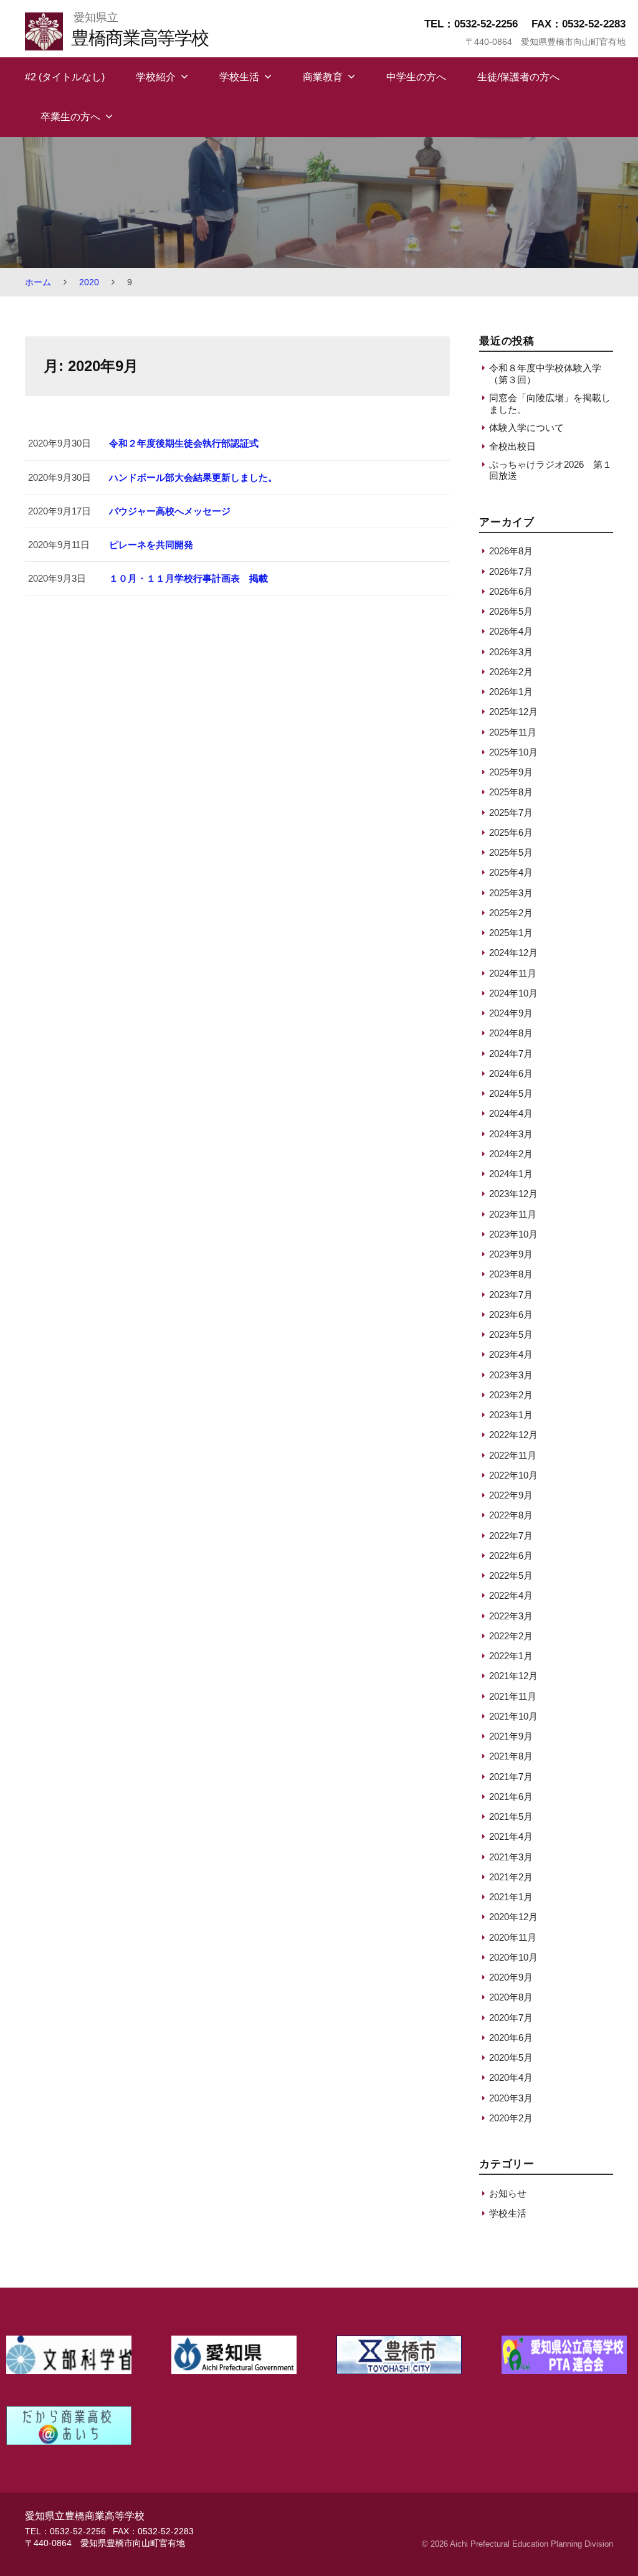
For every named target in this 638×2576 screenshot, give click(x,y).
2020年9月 (511, 1977)
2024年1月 (511, 1174)
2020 (89, 282)
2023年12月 (513, 1194)
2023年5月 (511, 1334)
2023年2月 (511, 1395)
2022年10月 (513, 1475)
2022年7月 (511, 1536)
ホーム (38, 282)
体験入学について (526, 428)
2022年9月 (511, 1495)
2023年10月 (513, 1234)
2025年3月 (511, 893)
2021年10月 (513, 1716)
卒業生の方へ (70, 117)
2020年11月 (513, 1937)
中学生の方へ (416, 77)
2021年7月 (511, 1777)
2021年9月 (511, 1736)
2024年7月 (511, 1054)
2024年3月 (511, 1134)
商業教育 (323, 77)
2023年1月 (511, 1415)
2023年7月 (511, 1295)
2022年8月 (511, 1515)
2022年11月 (513, 1455)
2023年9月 (511, 1254)
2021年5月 (511, 1816)
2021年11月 (513, 1696)
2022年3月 (511, 1616)
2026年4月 (511, 631)
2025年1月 (511, 933)
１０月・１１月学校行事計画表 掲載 (188, 578)
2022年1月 (511, 1656)
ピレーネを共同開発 (151, 545)
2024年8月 (511, 1033)
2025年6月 (511, 832)
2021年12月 (513, 1676)
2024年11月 (513, 973)
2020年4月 (511, 2077)
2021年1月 (511, 1897)
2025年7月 (511, 812)
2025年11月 (513, 732)
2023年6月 (511, 1314)
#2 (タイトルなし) (65, 77)
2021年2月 (511, 1877)
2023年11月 (513, 1214)
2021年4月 (511, 1836)
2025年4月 (511, 872)
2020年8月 (511, 1997)
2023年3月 (511, 1375)
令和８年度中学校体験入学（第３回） (545, 373)
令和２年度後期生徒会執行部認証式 (184, 443)
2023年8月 (511, 1274)
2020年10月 (513, 1957)
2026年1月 (511, 692)
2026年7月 (511, 571)
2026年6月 (511, 591)
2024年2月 (511, 1154)
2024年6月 (511, 1073)
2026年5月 (511, 611)
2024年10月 (513, 993)
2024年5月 (511, 1093)
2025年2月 (511, 913)
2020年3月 (511, 2098)
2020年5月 (511, 2057)
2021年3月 (511, 1857)
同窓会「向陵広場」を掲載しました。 (550, 403)
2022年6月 (511, 1556)
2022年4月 (511, 1595)
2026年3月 (511, 652)
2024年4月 (511, 1113)
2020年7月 (511, 2018)
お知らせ (508, 2193)
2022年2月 (511, 1636)
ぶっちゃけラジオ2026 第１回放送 (550, 470)
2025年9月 (511, 772)
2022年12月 (513, 1435)
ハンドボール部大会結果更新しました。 (193, 477)
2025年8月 (511, 792)
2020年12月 (513, 1917)
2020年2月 (511, 2118)
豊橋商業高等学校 (140, 38)
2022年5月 (511, 1575)
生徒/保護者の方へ (518, 77)
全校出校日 (512, 446)
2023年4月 (511, 1354)
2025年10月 (513, 752)
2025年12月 (513, 712)
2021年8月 (511, 1756)
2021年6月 (511, 1797)
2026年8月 (511, 551)
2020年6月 (511, 2038)
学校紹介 (156, 77)
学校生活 (239, 77)
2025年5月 (511, 852)
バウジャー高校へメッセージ (170, 511)
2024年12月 (513, 953)
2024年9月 (511, 1013)
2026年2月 (511, 672)
